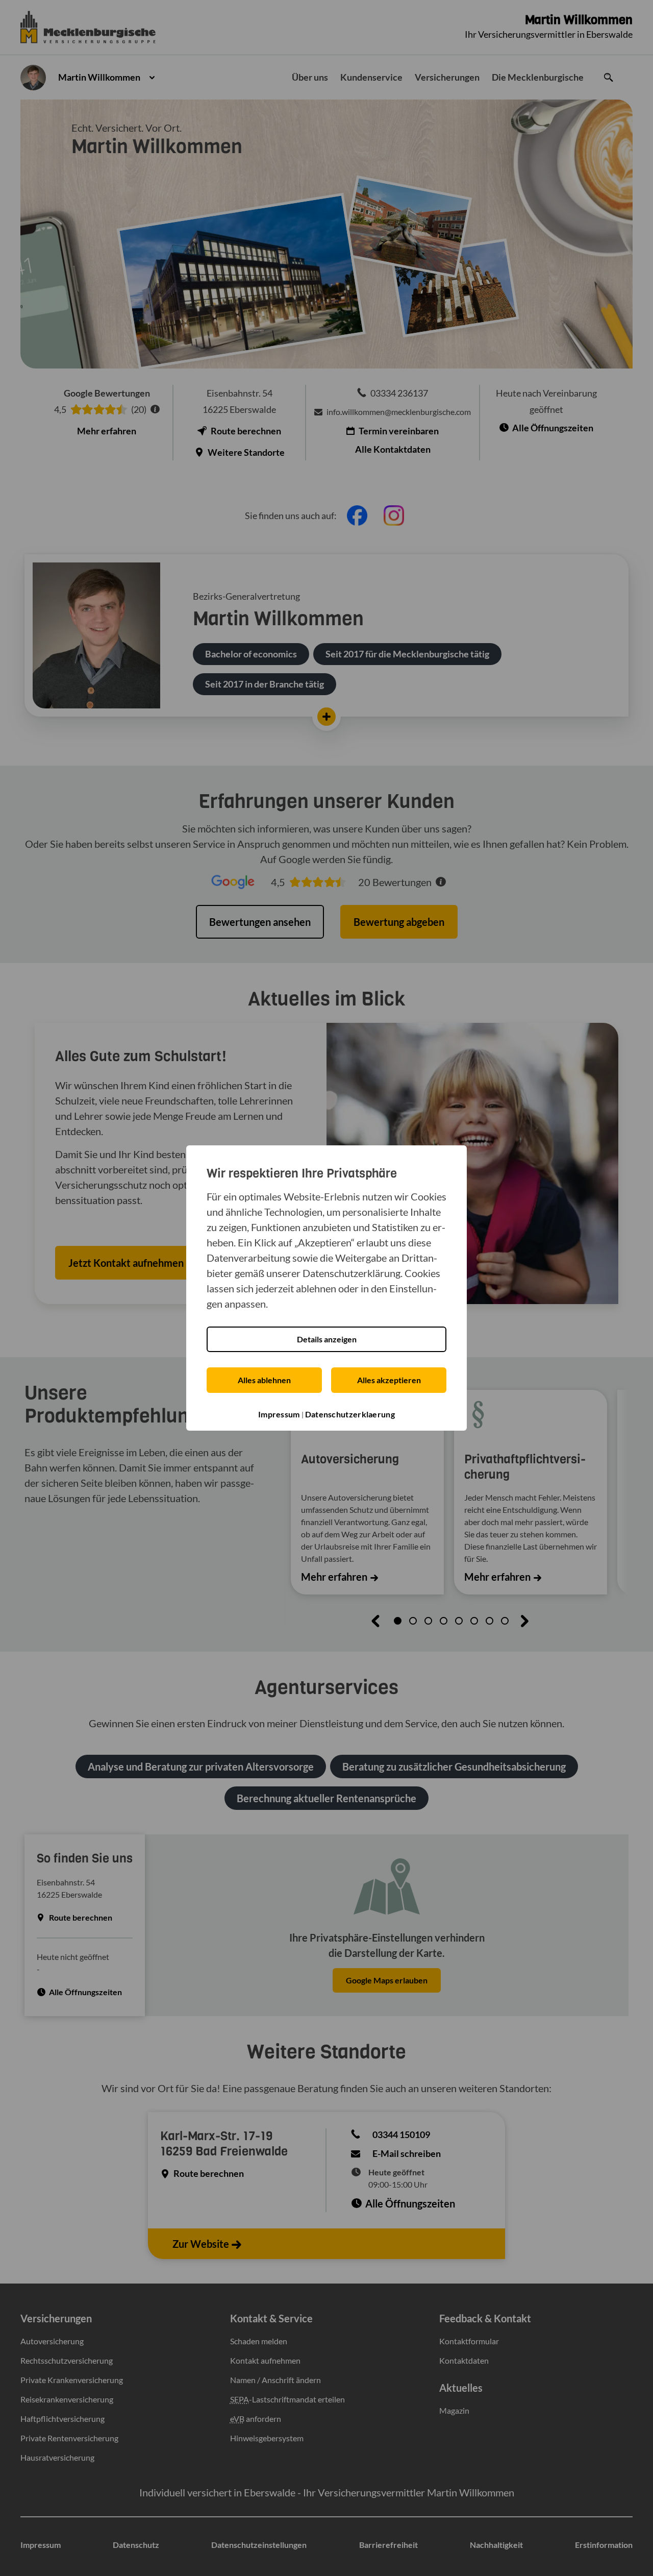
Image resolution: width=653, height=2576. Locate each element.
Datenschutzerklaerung (350, 1414)
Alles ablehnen (264, 1380)
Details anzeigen (327, 1339)
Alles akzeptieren (389, 1380)
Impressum (279, 1414)
